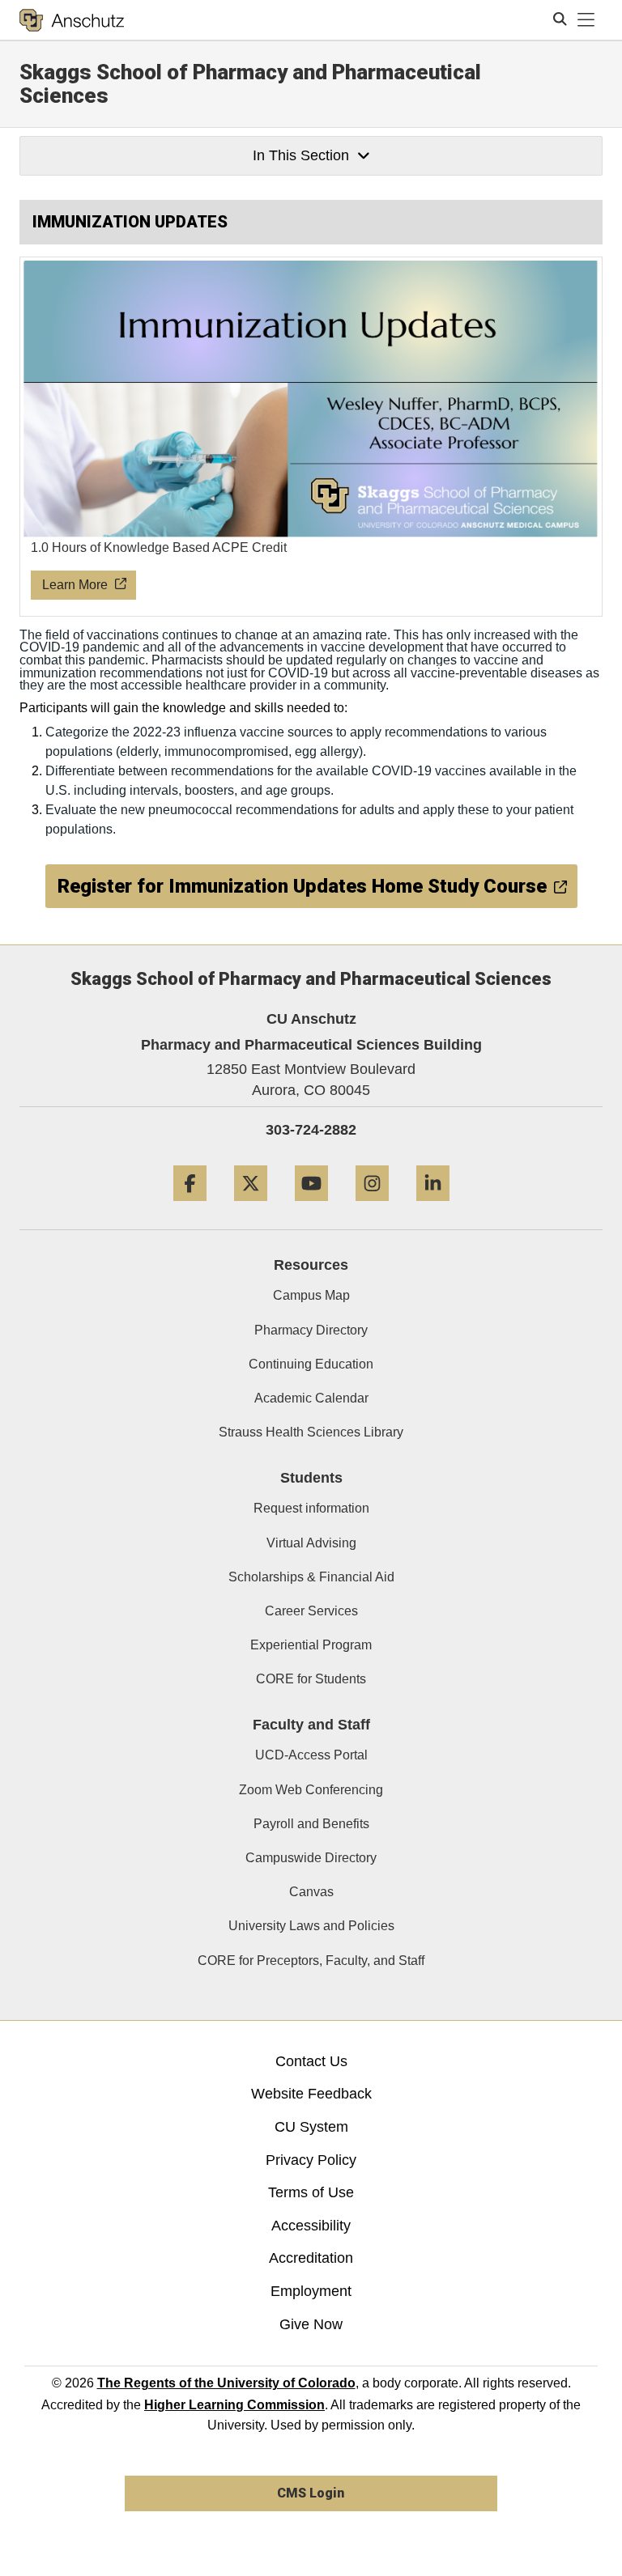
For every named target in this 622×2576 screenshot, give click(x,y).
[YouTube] (311, 1207)
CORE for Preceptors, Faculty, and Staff (311, 1961)
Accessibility (311, 2226)
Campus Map (311, 1295)
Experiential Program (311, 1645)
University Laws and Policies (311, 1926)
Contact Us (311, 2061)
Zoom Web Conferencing (311, 1790)
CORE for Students (311, 1679)
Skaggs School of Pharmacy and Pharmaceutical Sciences (250, 84)
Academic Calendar (311, 1398)
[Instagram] (372, 1207)
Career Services (311, 1611)
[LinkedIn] (433, 1207)
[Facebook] (190, 1207)
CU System (311, 2127)
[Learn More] (311, 437)
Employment (311, 2291)
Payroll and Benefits (311, 1824)
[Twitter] (251, 1207)
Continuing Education (311, 1364)
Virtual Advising (311, 1543)
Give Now (311, 2324)
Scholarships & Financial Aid (311, 1577)
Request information (311, 1508)
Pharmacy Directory (311, 1330)
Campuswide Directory (311, 1858)
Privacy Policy (311, 2160)
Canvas (311, 1892)
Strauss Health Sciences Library (311, 1432)
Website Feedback (311, 2094)
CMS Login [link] (311, 2493)
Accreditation (311, 2258)
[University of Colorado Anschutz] (72, 20)
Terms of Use (311, 2192)
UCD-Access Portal (311, 1755)
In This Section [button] (301, 155)
